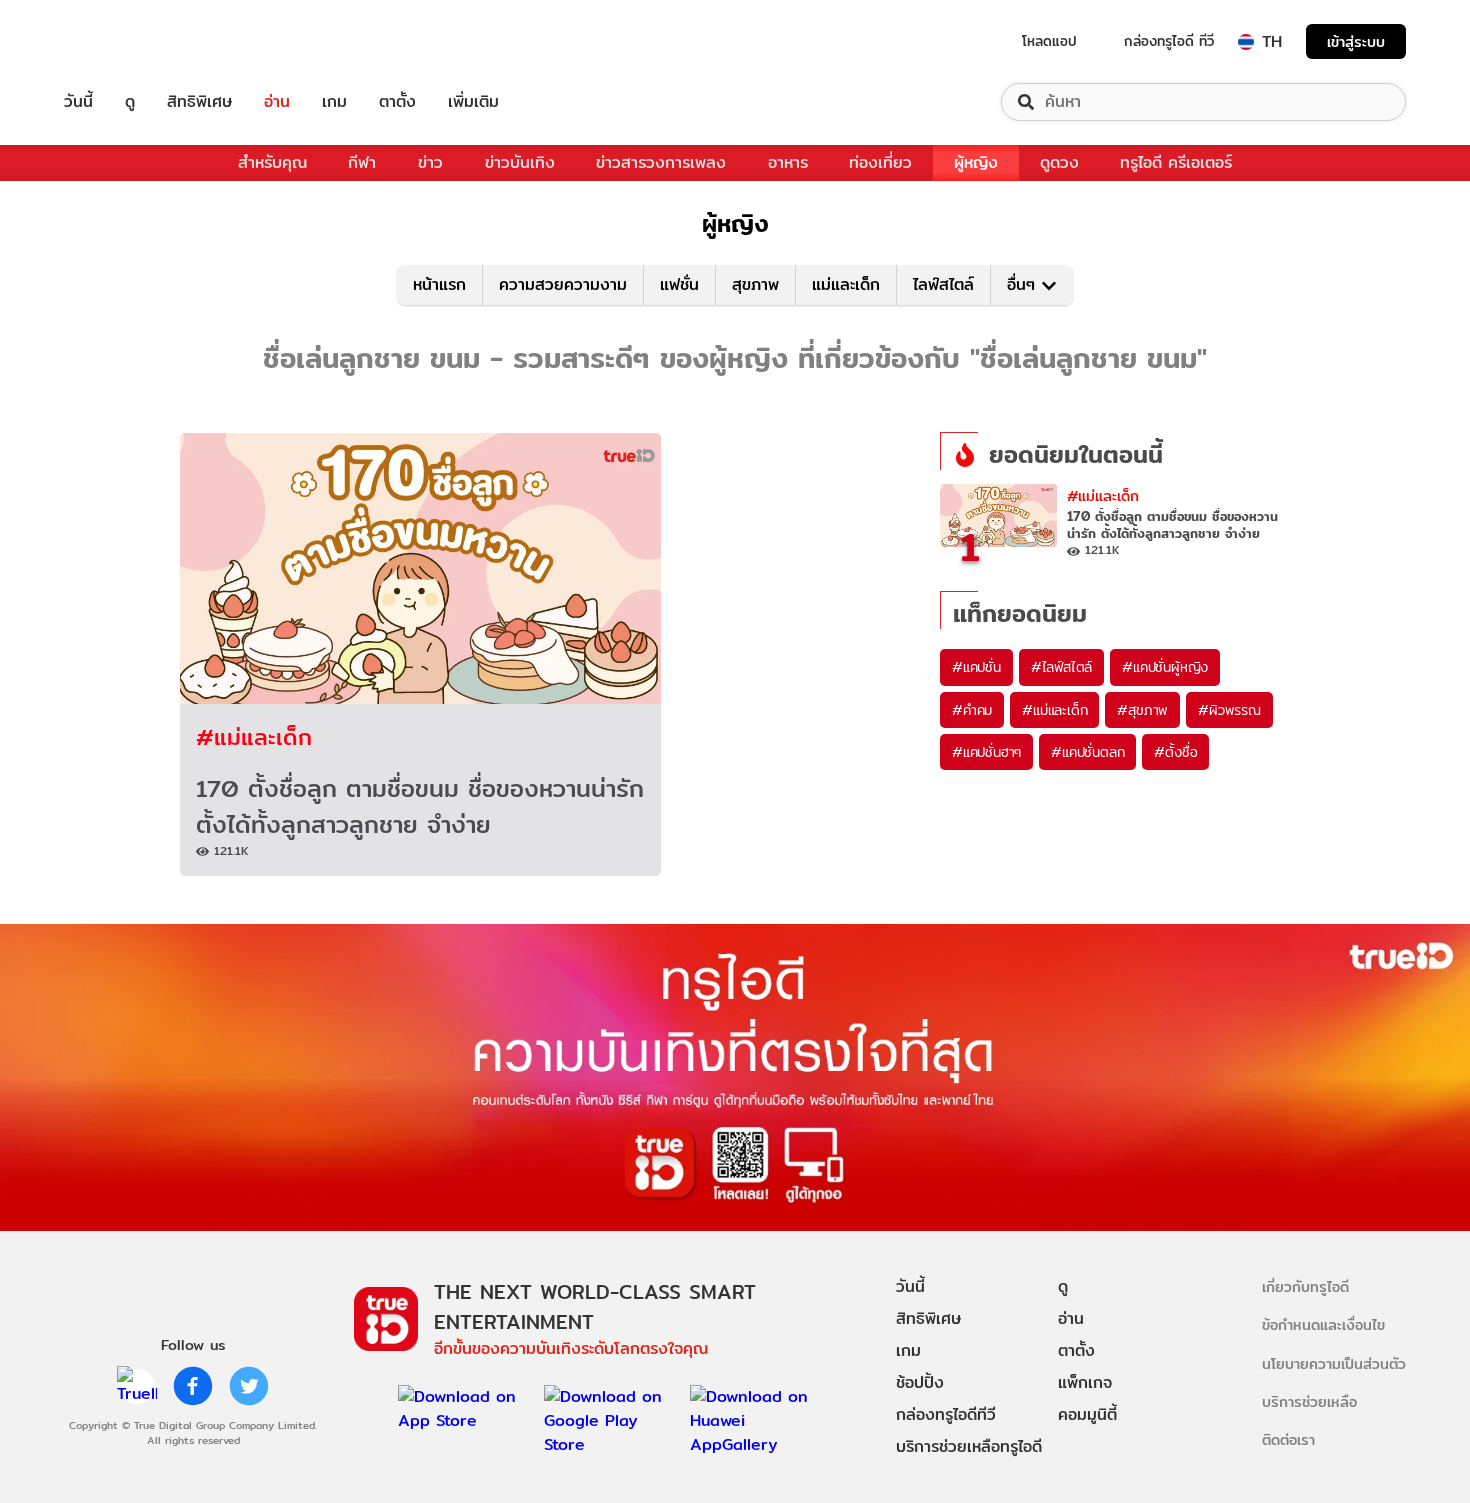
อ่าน (277, 102)
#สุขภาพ (1142, 710)
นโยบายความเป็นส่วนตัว (1334, 1363)
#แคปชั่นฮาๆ (986, 752)
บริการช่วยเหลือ (1309, 1401)
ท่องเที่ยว (880, 162)
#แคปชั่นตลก (1087, 752)
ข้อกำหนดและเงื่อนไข (1323, 1324)
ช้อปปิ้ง (920, 1382)
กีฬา (362, 162)
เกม (334, 102)
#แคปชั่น (976, 667)
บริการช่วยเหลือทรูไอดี (969, 1446)
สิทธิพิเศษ (199, 102)
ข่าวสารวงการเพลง (661, 162)
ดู (130, 102)
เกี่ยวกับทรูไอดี (1305, 1286)
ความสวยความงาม (563, 284)
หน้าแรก (439, 284)
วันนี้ (78, 102)
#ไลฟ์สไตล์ (1061, 667)
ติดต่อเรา (1288, 1439)
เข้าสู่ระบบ (1356, 41)
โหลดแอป (1049, 41)
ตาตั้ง (397, 102)
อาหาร (788, 162)
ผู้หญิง (976, 162)
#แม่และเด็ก (254, 736)
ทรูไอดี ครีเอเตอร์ (1176, 162)
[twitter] (249, 1386)
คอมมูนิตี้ (1087, 1414)
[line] (137, 1386)
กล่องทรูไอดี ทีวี (1169, 41)
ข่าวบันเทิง (520, 162)
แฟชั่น (679, 284)
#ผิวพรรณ (1229, 710)
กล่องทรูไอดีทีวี (946, 1414)
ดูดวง (1059, 162)
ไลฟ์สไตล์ (943, 284)
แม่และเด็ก (846, 284)
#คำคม (972, 710)
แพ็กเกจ (1085, 1382)
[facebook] (193, 1386)
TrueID (124, 41)
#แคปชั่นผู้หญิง (1165, 667)
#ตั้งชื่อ (1175, 752)
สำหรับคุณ (272, 162)
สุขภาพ (755, 284)
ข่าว (430, 162)
